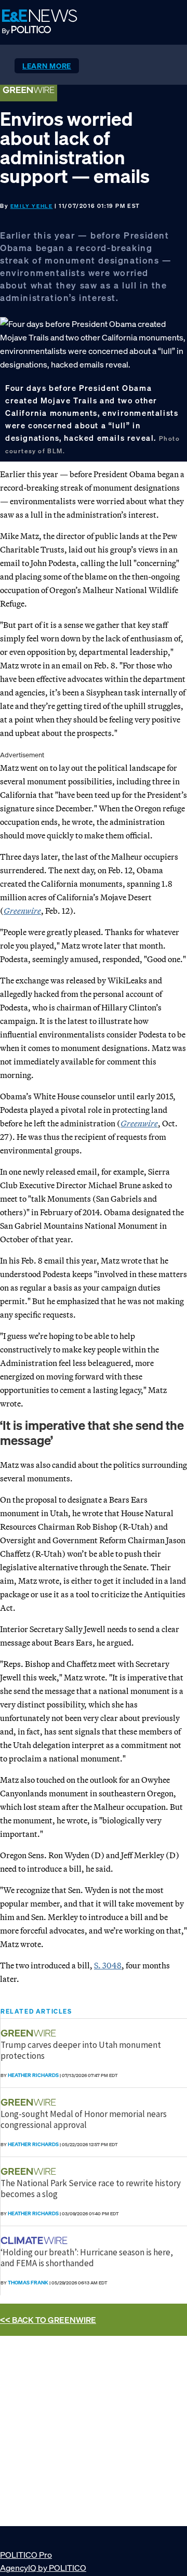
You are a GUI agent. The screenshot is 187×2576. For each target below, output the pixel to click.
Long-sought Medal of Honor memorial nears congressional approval (84, 2119)
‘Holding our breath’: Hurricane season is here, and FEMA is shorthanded (87, 2257)
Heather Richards (33, 2075)
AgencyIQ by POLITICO (43, 2568)
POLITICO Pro (26, 2555)
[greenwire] (30, 2033)
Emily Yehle (32, 206)
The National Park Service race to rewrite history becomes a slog (91, 2188)
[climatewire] (35, 2240)
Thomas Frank (28, 2283)
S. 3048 (108, 1965)
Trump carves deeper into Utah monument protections (81, 2050)
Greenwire (22, 911)
